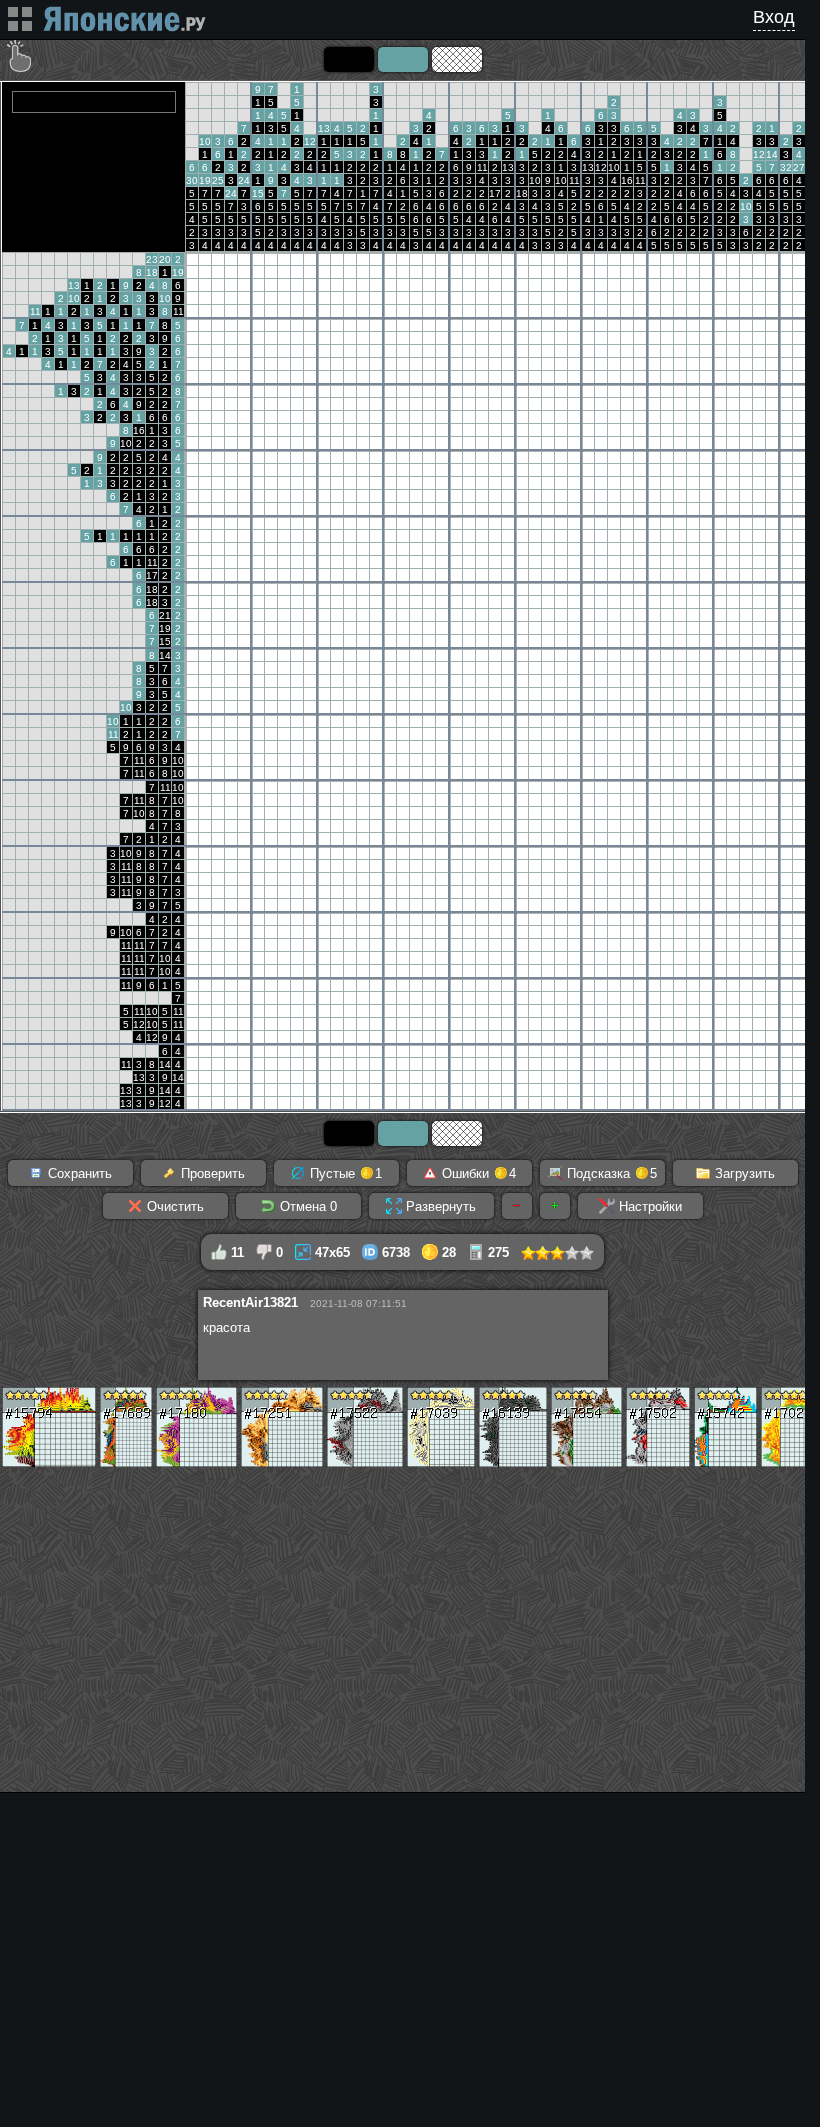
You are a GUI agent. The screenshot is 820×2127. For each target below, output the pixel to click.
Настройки (648, 1206)
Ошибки (477, 1173)
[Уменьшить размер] (517, 1206)
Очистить (173, 1206)
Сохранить (78, 1173)
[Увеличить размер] (555, 1206)
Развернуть (439, 1206)
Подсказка (610, 1173)
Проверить (211, 1173)
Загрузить (743, 1173)
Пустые (344, 1173)
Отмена (306, 1206)
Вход (774, 17)
